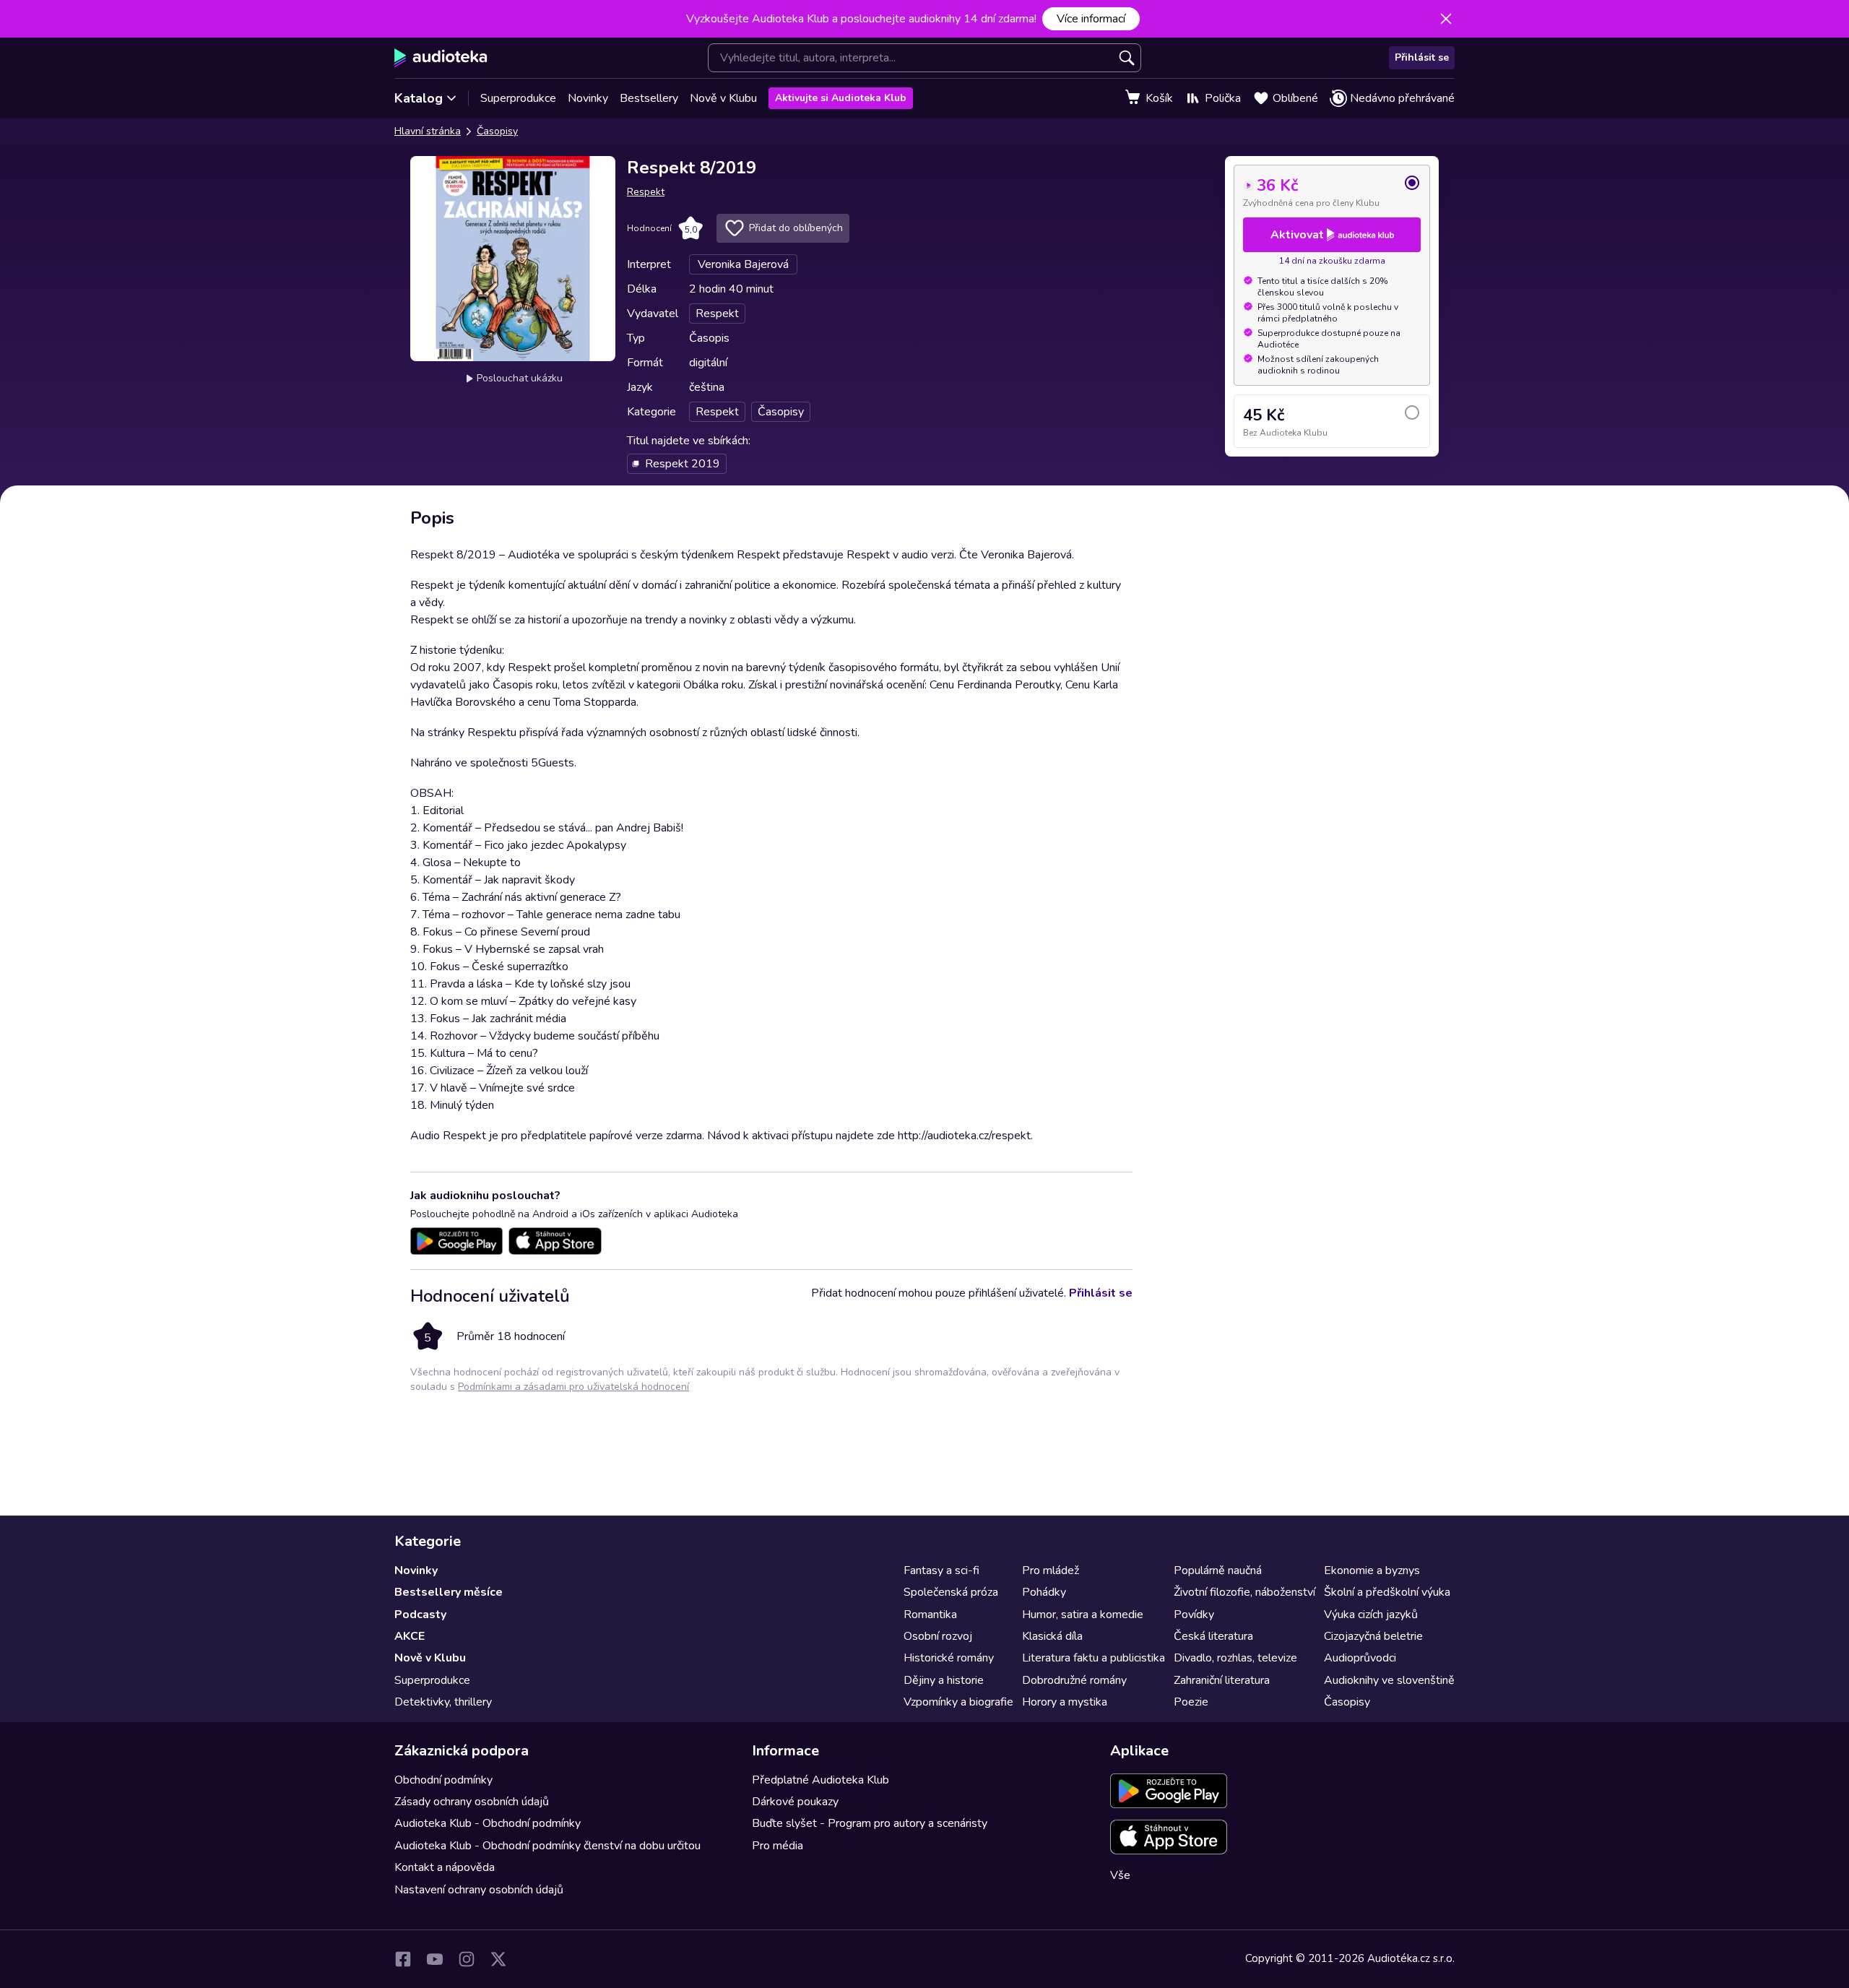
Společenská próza (951, 1592)
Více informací (1091, 19)
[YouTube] (435, 1959)
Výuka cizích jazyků (1371, 1615)
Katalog (419, 98)
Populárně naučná (1218, 1570)
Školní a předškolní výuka (1387, 1592)
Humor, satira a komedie (1083, 1615)
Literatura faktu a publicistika (1094, 1658)
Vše (1120, 1875)
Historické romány (949, 1658)
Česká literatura (1213, 1636)
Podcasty (420, 1615)
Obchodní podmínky (443, 1780)
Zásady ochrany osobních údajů (472, 1802)
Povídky (1194, 1615)
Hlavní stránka (428, 131)
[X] (498, 1959)
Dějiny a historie (944, 1680)
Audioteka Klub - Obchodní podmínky (488, 1823)
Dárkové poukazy (795, 1802)
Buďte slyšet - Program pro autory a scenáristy (870, 1823)
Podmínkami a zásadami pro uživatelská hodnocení (573, 1387)
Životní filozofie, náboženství (1244, 1592)
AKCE (410, 1636)
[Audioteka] (441, 58)
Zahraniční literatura (1222, 1680)
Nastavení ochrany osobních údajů (479, 1890)
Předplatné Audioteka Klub (820, 1780)
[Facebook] (403, 1959)
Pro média (778, 1846)
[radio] (1332, 191)
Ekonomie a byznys (1372, 1570)
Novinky (588, 98)
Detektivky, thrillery (443, 1702)
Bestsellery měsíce (449, 1592)
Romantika (930, 1615)
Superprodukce (518, 98)
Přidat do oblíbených (796, 228)
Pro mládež (1051, 1570)
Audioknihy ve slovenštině (1389, 1680)
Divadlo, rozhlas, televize (1235, 1658)
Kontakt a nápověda (445, 1867)
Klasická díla (1052, 1636)
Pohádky (1044, 1592)
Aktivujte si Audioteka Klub (841, 98)
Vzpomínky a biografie (958, 1702)
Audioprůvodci (1360, 1658)
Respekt (646, 192)
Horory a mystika (1065, 1702)
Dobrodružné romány (1074, 1680)
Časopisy (497, 131)
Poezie (1191, 1702)
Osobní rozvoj (938, 1636)
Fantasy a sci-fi (941, 1570)
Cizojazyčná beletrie (1373, 1636)
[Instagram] (467, 1959)
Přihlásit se (1422, 57)
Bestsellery (649, 98)
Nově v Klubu (723, 98)
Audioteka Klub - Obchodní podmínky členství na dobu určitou (547, 1846)
